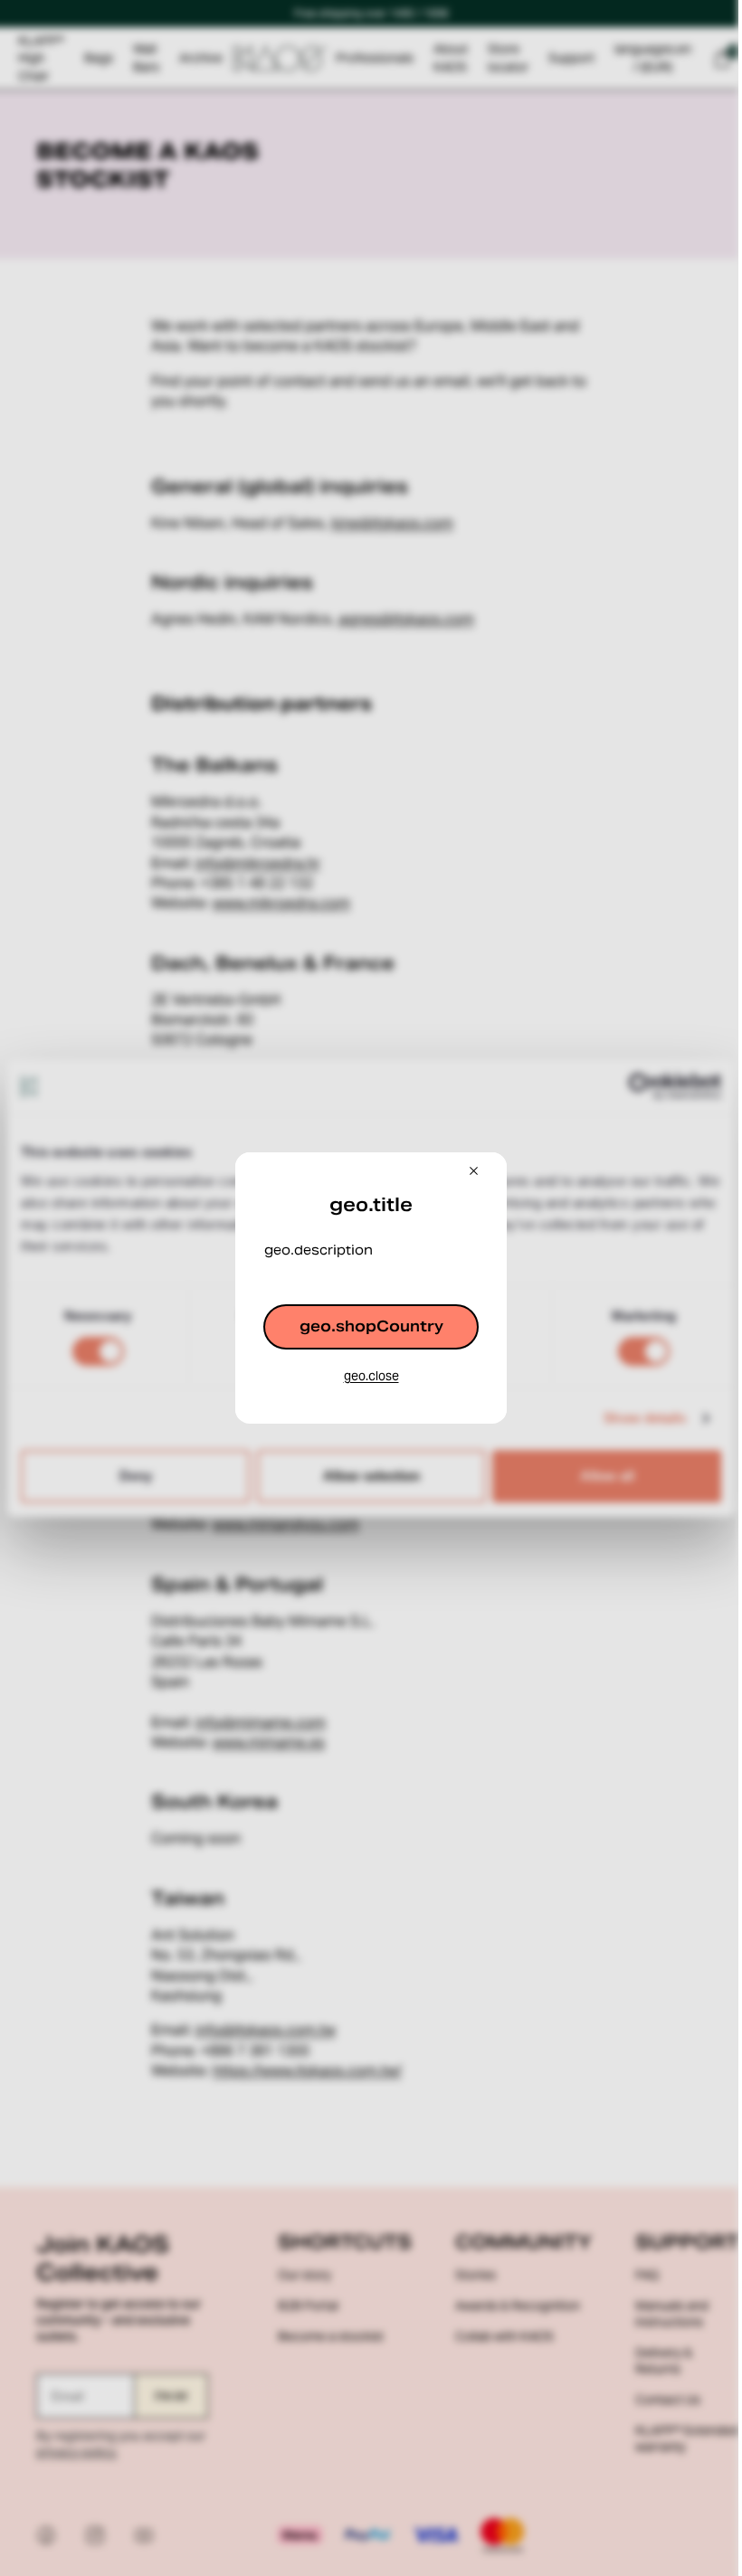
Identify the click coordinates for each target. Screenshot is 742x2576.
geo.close (371, 1376)
